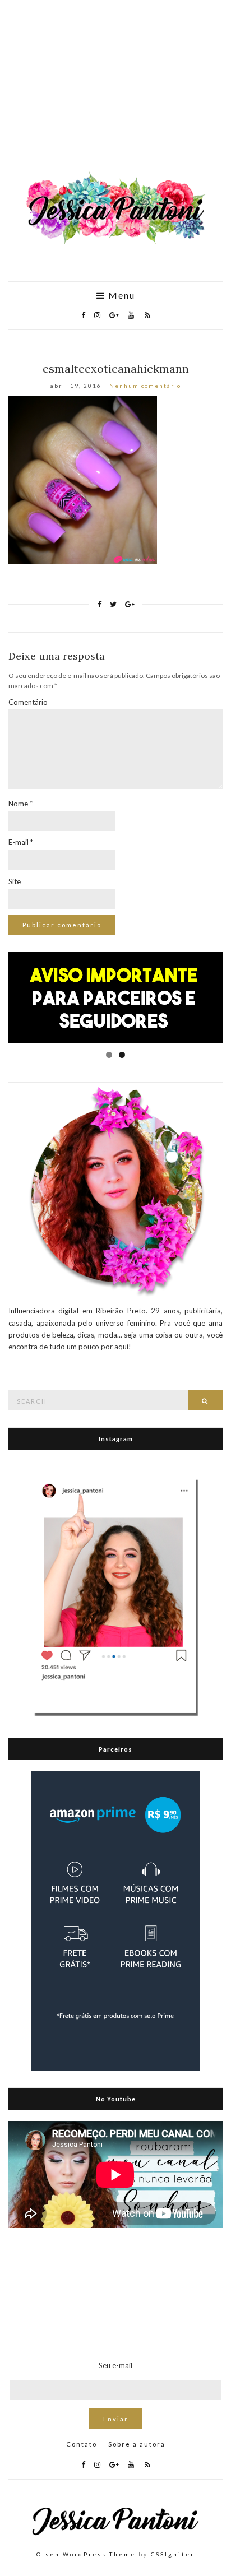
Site (15, 881)
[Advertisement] (115, 91)
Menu (120, 295)
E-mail (21, 842)
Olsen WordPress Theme (86, 2554)
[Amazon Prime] (115, 1920)
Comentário (28, 702)
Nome (20, 804)
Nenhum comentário (145, 386)
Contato (82, 2444)
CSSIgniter (173, 2554)
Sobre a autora (137, 2444)
